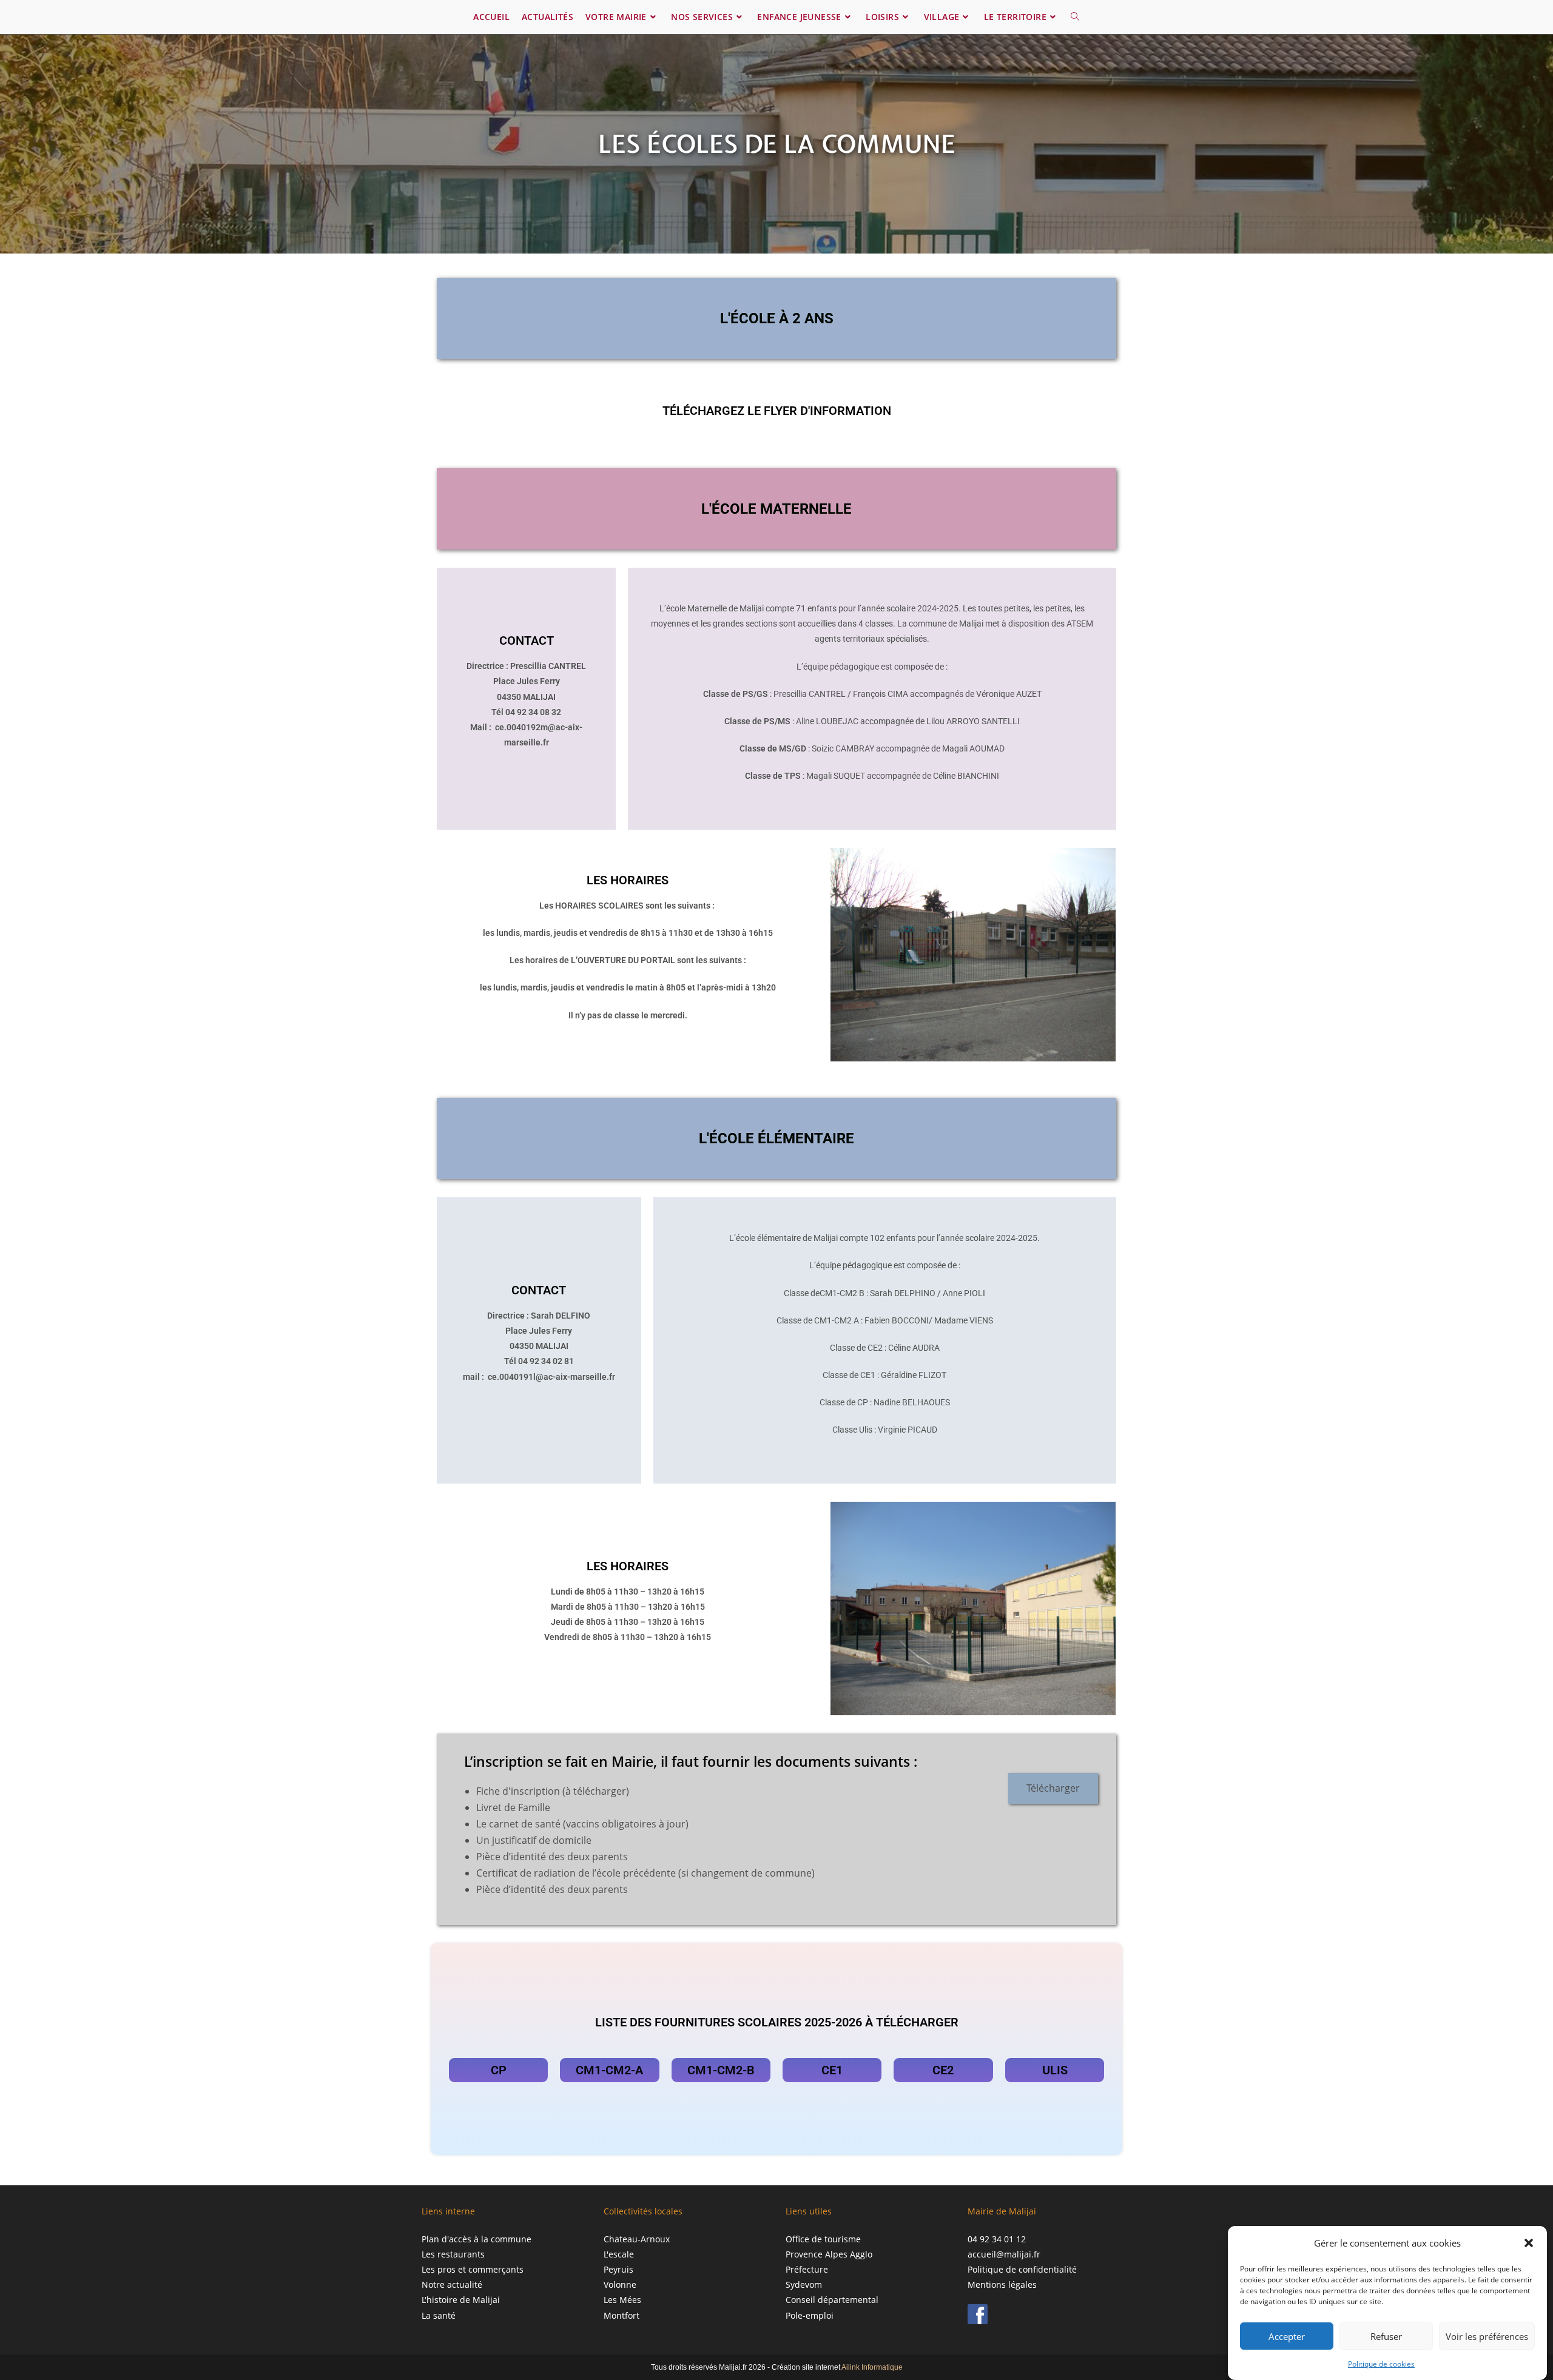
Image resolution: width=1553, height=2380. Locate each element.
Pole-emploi (810, 2315)
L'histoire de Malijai (461, 2300)
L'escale (619, 2254)
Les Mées (622, 2300)
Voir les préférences (1487, 2336)
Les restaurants (453, 2254)
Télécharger (1053, 1788)
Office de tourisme (823, 2239)
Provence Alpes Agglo (829, 2254)
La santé (439, 2315)
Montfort (622, 2315)
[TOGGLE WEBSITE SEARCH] (1075, 17)
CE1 (832, 2070)
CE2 (943, 2070)
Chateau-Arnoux (637, 2239)
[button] (1529, 2243)
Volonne (620, 2284)
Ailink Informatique (872, 2367)
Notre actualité (452, 2284)
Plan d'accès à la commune (477, 2239)
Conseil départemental (832, 2300)
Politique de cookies (1381, 2364)
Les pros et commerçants (473, 2269)
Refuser (1386, 2336)
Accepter (1287, 2336)
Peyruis (618, 2269)
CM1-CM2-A (609, 2070)
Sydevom (804, 2284)
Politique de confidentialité (1022, 2269)
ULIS (1054, 2070)
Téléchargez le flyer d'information (777, 411)
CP (499, 2070)
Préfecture (807, 2269)
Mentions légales (1002, 2284)
